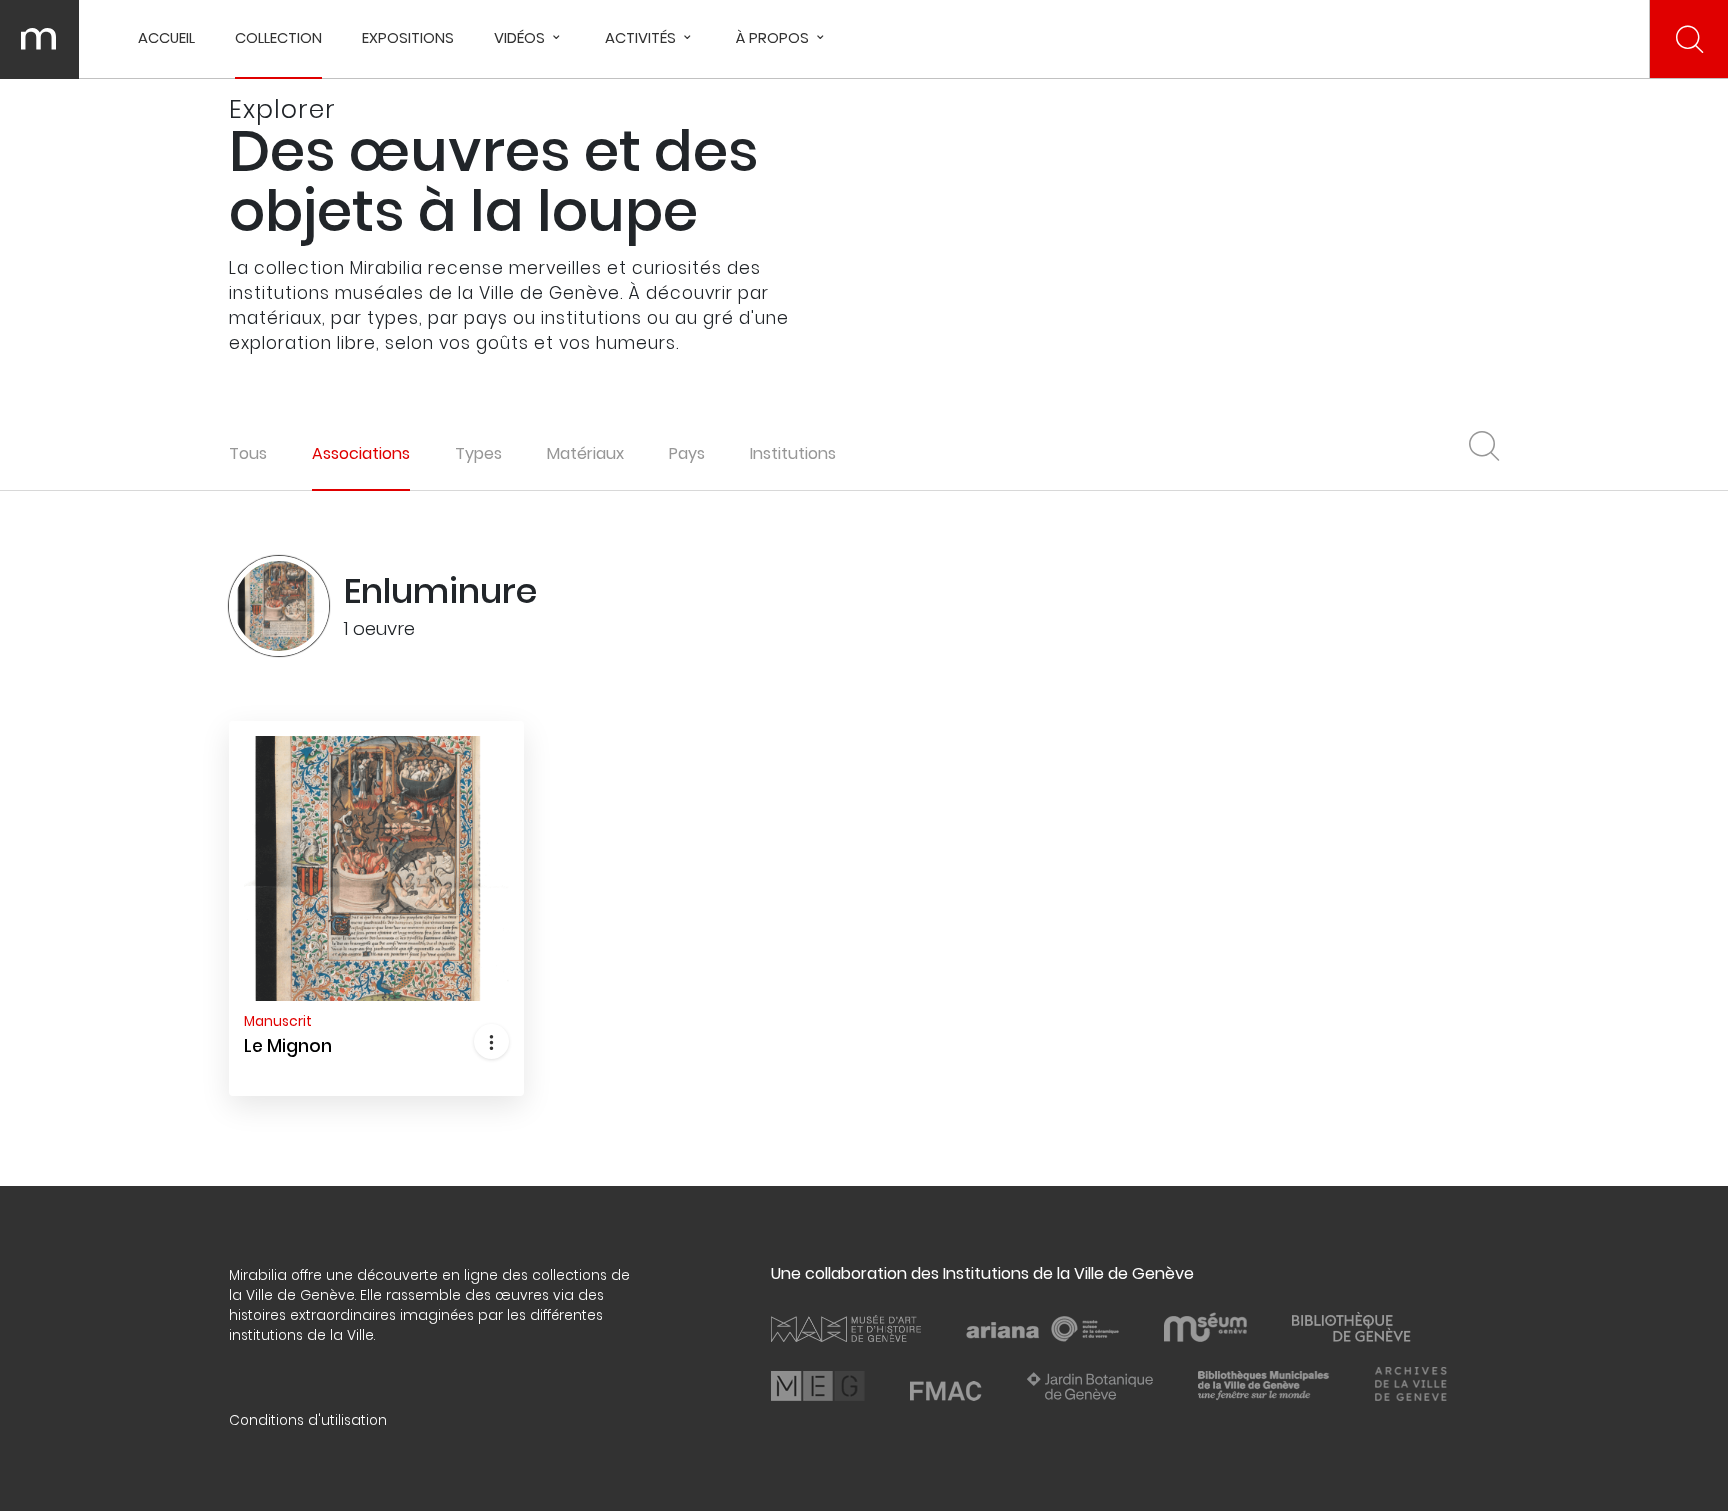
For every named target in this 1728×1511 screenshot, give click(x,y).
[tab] (361, 453)
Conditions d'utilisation (308, 1420)
